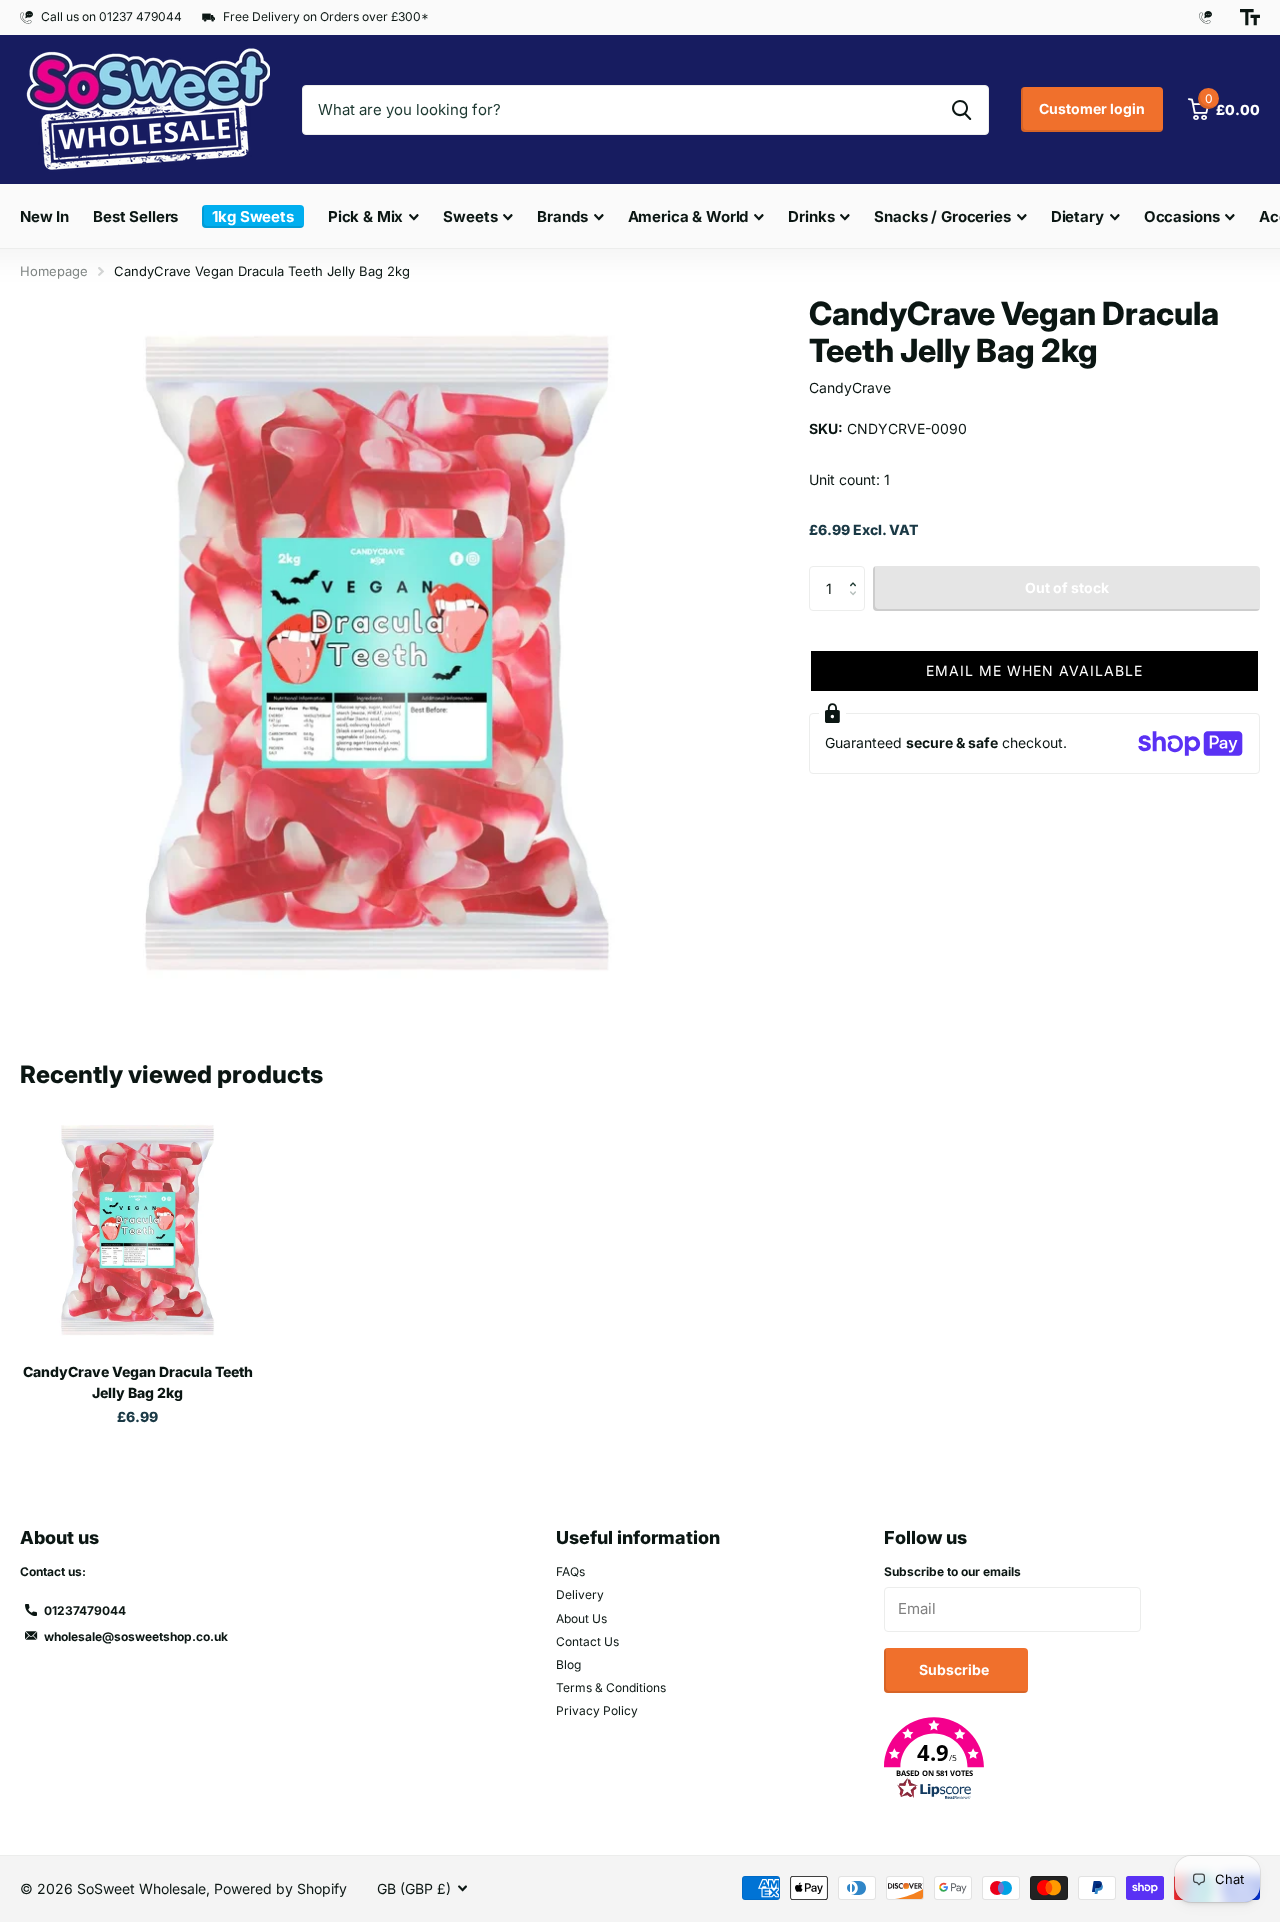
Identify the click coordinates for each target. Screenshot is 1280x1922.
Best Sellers (135, 216)
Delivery (580, 1594)
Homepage (54, 271)
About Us (581, 1618)
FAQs (570, 1571)
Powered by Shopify (280, 1888)
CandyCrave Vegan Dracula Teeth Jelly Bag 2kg (138, 1382)
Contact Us (587, 1641)
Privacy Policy (597, 1710)
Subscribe (955, 1669)
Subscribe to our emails (952, 1571)
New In (44, 216)
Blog (568, 1664)
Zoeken (961, 110)
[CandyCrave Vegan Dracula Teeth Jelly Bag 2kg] (137, 1229)
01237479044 (85, 1610)
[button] (857, 572)
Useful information (638, 1537)
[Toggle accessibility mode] (1250, 17)
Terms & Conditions (611, 1687)
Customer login (1092, 108)
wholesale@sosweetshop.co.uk (136, 1636)
